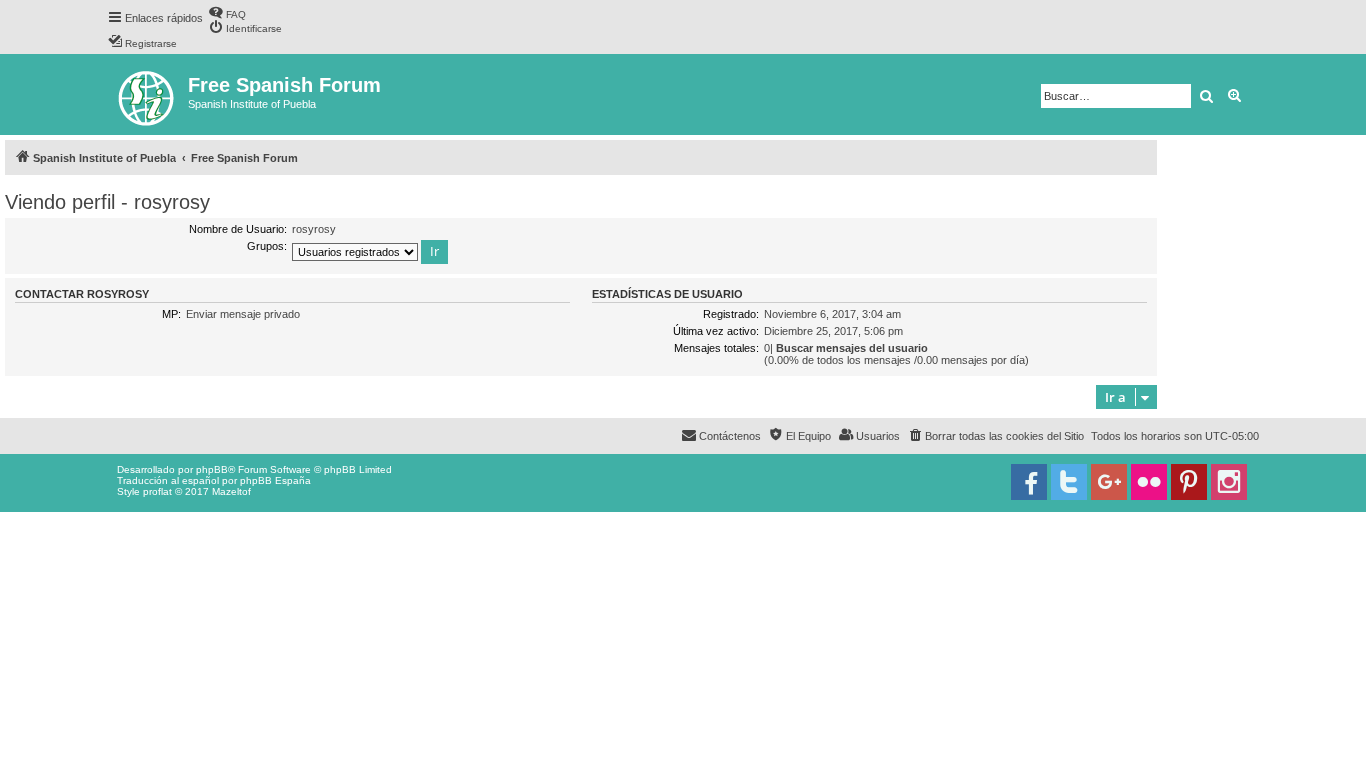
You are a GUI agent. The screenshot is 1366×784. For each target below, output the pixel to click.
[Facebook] (1029, 482)
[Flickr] (1149, 482)
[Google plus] (1109, 482)
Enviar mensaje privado (243, 314)
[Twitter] (1069, 482)
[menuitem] (227, 12)
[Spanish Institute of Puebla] (147, 94)
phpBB (212, 469)
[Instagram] (1229, 482)
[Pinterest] (1189, 482)
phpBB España (275, 480)
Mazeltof (231, 491)
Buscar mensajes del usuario (852, 348)
